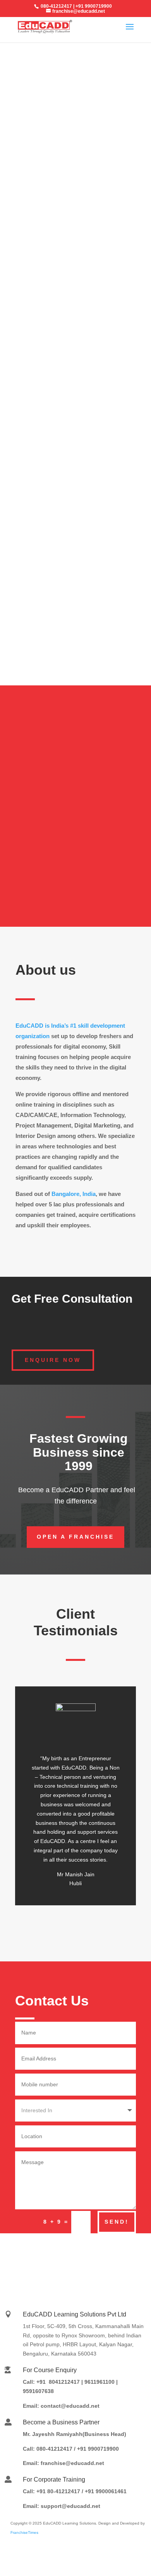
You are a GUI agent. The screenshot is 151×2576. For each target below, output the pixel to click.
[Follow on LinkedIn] (43, 2255)
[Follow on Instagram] (67, 2255)
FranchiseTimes (24, 2532)
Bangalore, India (74, 1194)
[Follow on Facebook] (90, 2255)
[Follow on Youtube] (113, 2255)
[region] (75, 141)
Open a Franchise (75, 1537)
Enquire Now (53, 1360)
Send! (117, 2222)
